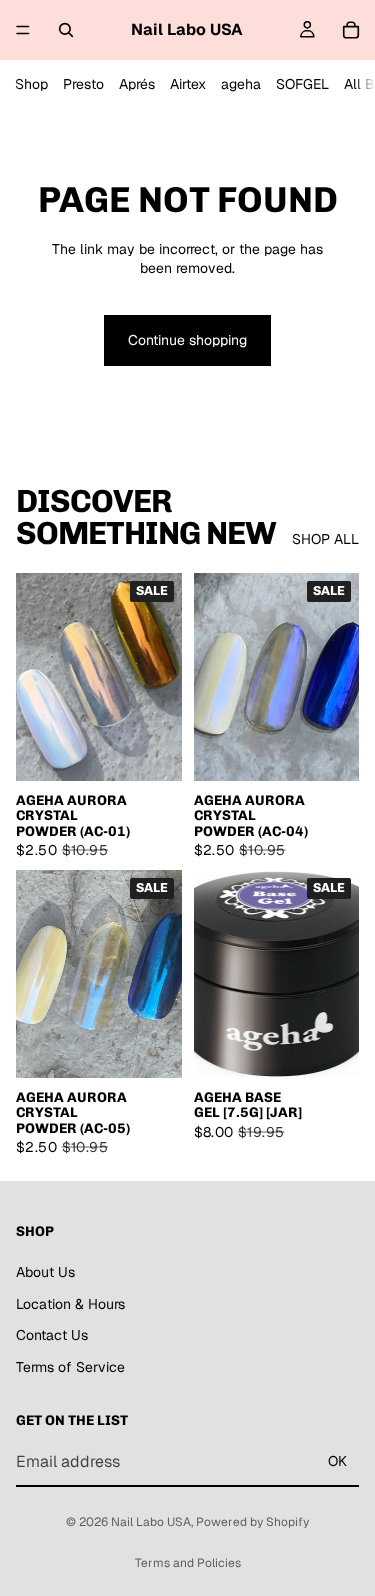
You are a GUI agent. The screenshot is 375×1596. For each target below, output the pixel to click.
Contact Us (52, 1335)
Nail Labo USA (151, 1522)
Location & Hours (70, 1303)
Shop (31, 84)
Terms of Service (70, 1367)
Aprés (137, 84)
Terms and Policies (188, 1563)
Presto (83, 84)
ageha (241, 84)
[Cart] (351, 30)
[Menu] (23, 30)
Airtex (188, 84)
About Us (45, 1272)
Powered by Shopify (252, 1522)
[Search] (66, 30)
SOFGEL (302, 84)
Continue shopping (187, 340)
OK (337, 1461)
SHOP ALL (325, 539)
